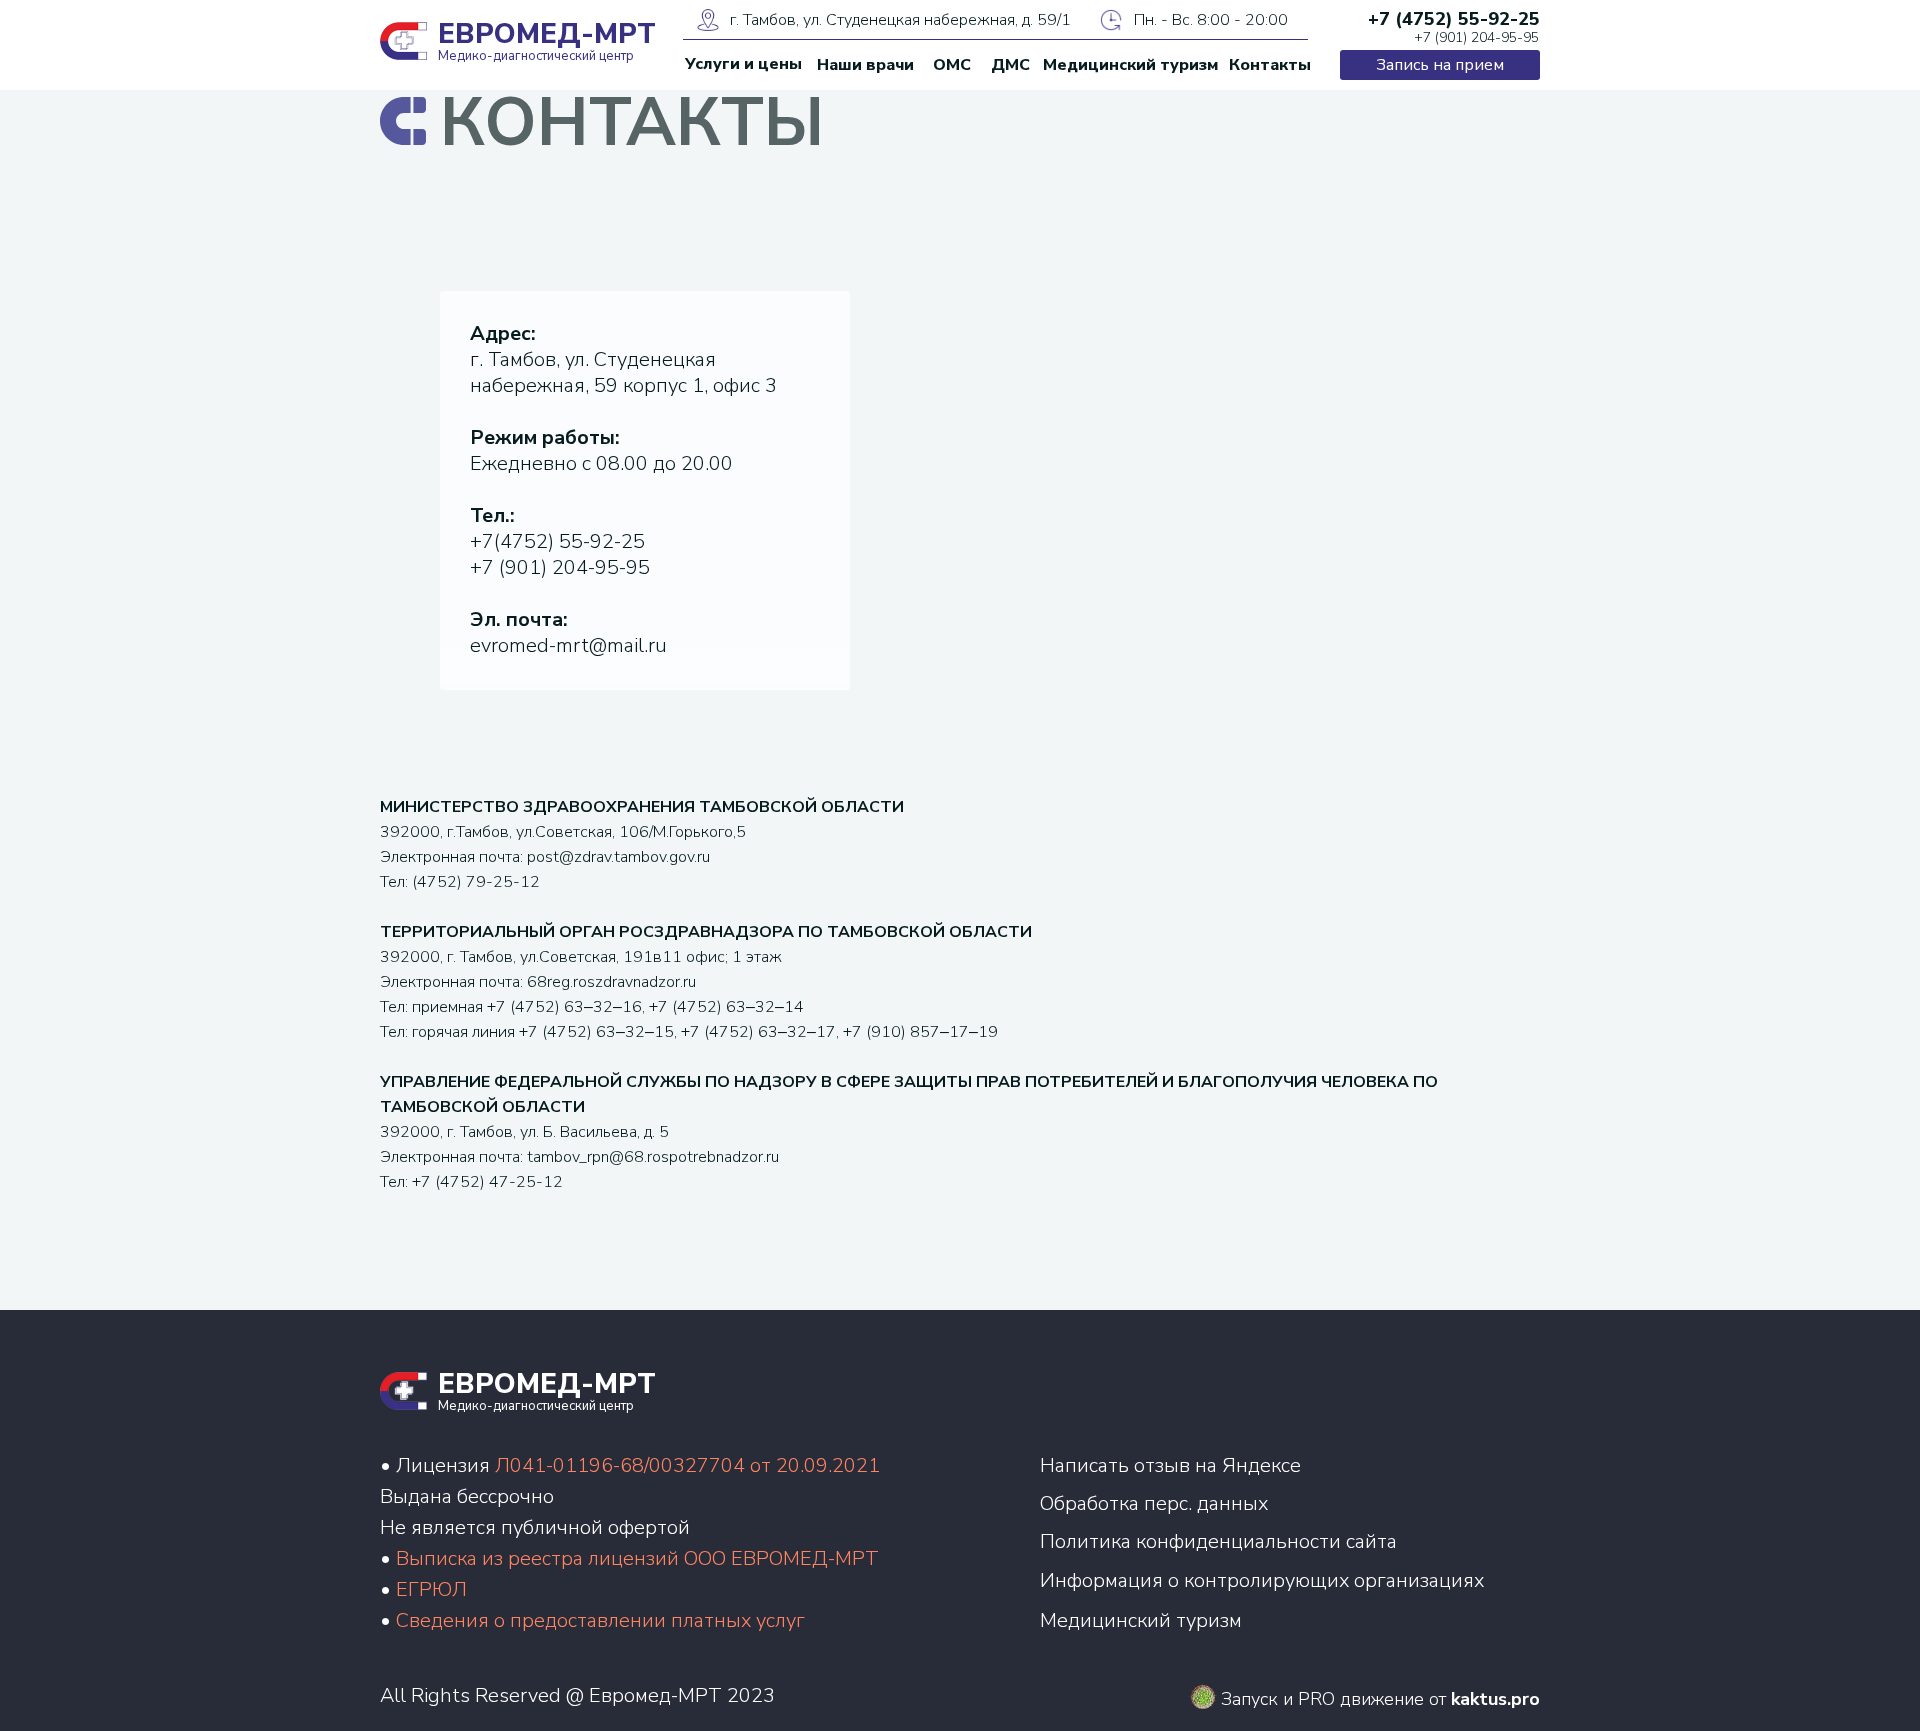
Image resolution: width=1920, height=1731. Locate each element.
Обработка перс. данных (1154, 1503)
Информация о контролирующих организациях (1262, 1580)
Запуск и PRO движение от (1380, 1699)
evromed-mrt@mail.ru (568, 645)
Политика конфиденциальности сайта (1218, 1541)
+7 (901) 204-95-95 (1476, 37)
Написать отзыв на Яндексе (1170, 1465)
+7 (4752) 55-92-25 (1454, 19)
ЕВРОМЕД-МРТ (547, 34)
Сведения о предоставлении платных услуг (600, 1620)
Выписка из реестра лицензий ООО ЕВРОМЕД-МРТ (637, 1558)
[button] (1440, 65)
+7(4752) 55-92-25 (557, 541)
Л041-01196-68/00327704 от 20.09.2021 (687, 1465)
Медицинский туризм (1141, 1620)
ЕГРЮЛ (431, 1589)
